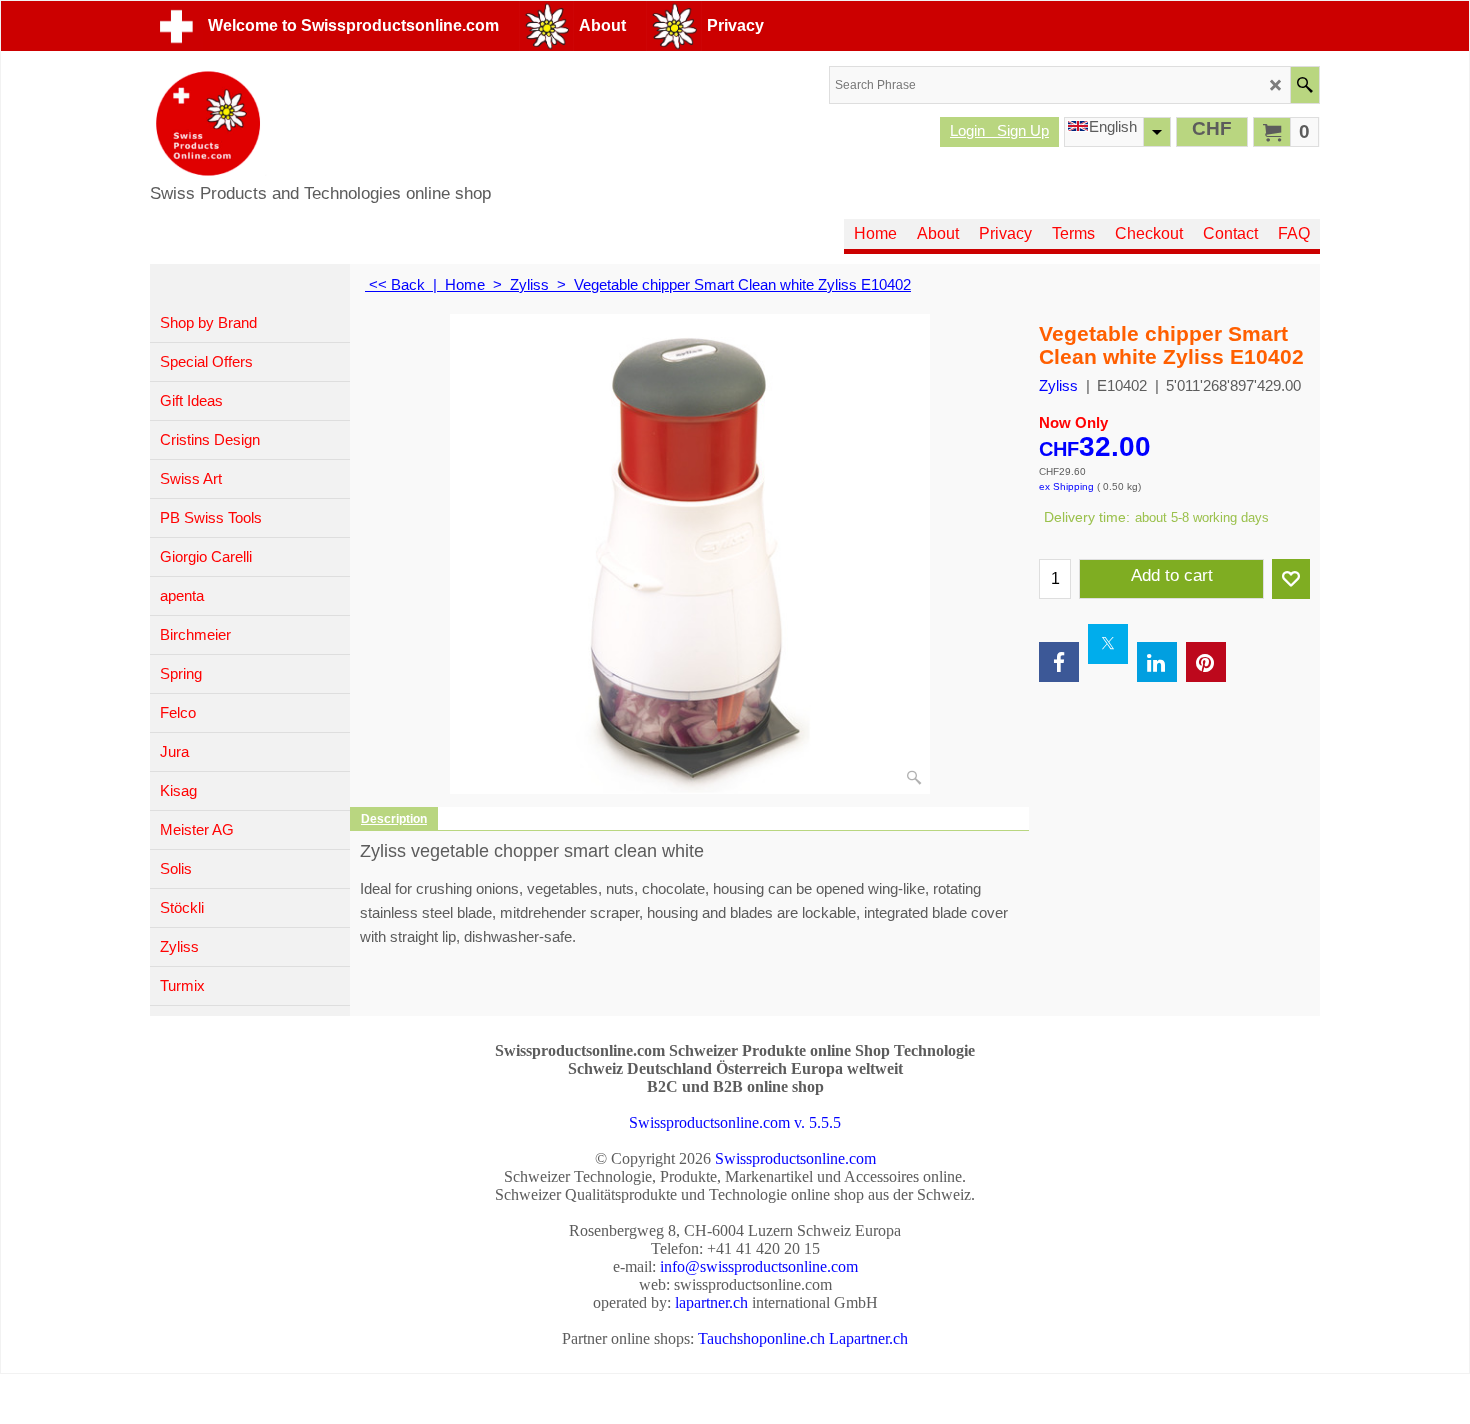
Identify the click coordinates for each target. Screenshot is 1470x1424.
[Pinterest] (1206, 662)
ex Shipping (1066, 486)
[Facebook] (1059, 662)
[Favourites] (1291, 579)
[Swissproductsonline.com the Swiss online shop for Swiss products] (320, 123)
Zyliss (1058, 385)
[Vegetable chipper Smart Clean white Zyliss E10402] (690, 554)
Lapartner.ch (868, 1338)
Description (394, 819)
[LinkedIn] (1157, 662)
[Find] (1304, 85)
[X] (1108, 644)
